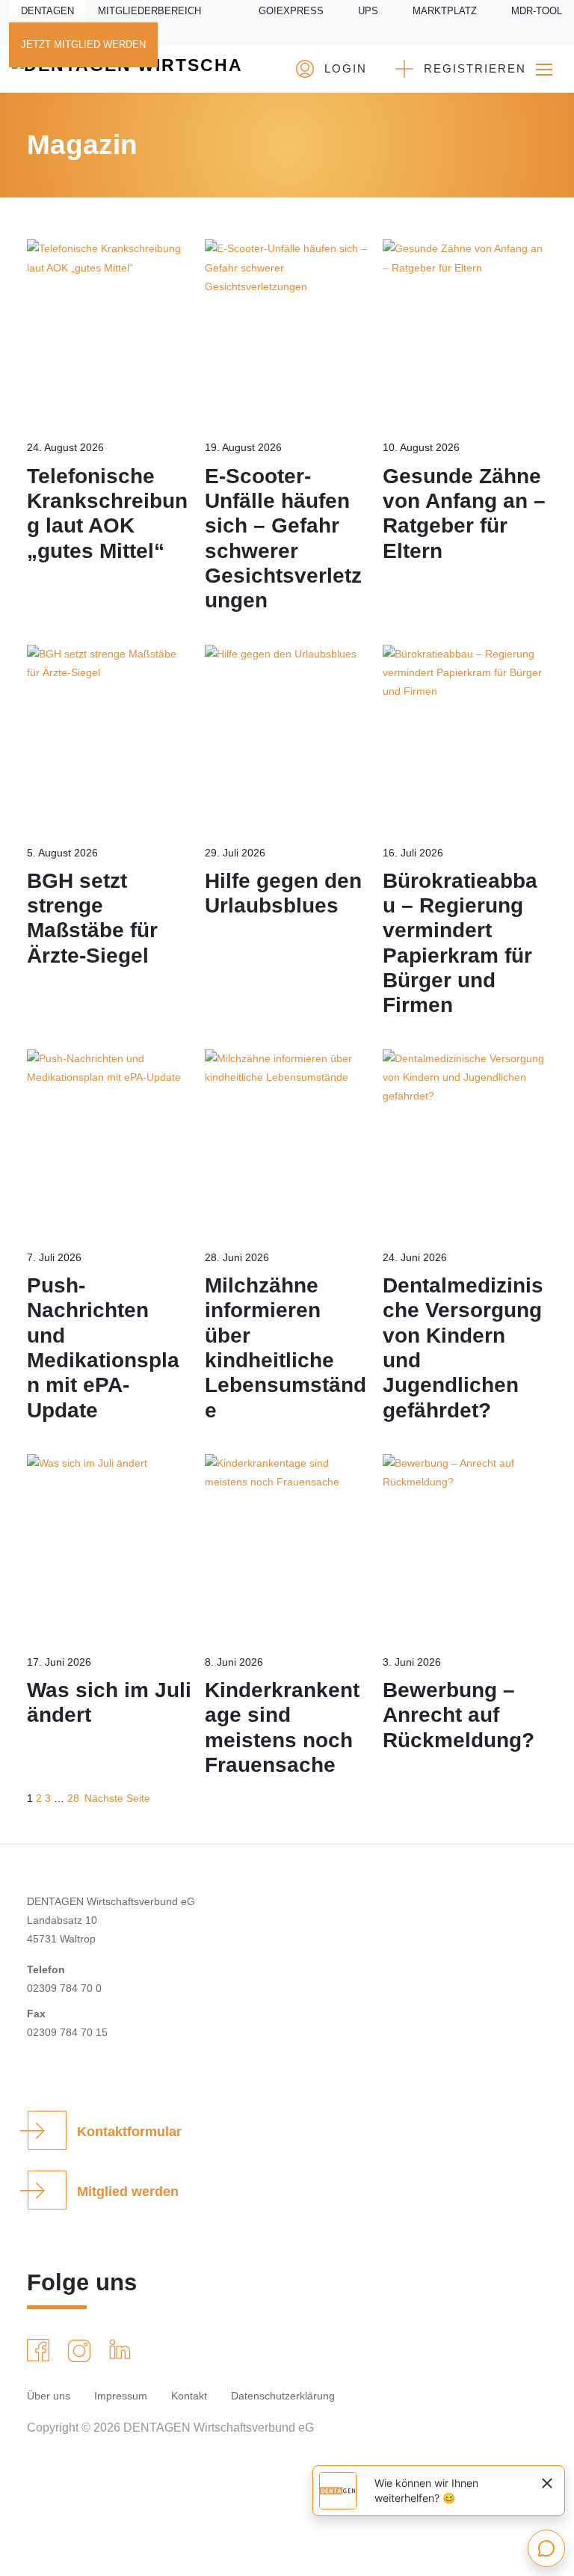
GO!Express (291, 11)
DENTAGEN (47, 11)
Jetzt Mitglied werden (83, 45)
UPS (368, 11)
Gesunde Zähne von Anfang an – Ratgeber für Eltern (464, 513)
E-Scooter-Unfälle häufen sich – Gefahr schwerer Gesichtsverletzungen (283, 539)
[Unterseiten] (544, 69)
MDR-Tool (537, 11)
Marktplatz (445, 11)
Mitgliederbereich (149, 11)
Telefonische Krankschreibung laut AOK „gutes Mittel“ (107, 513)
